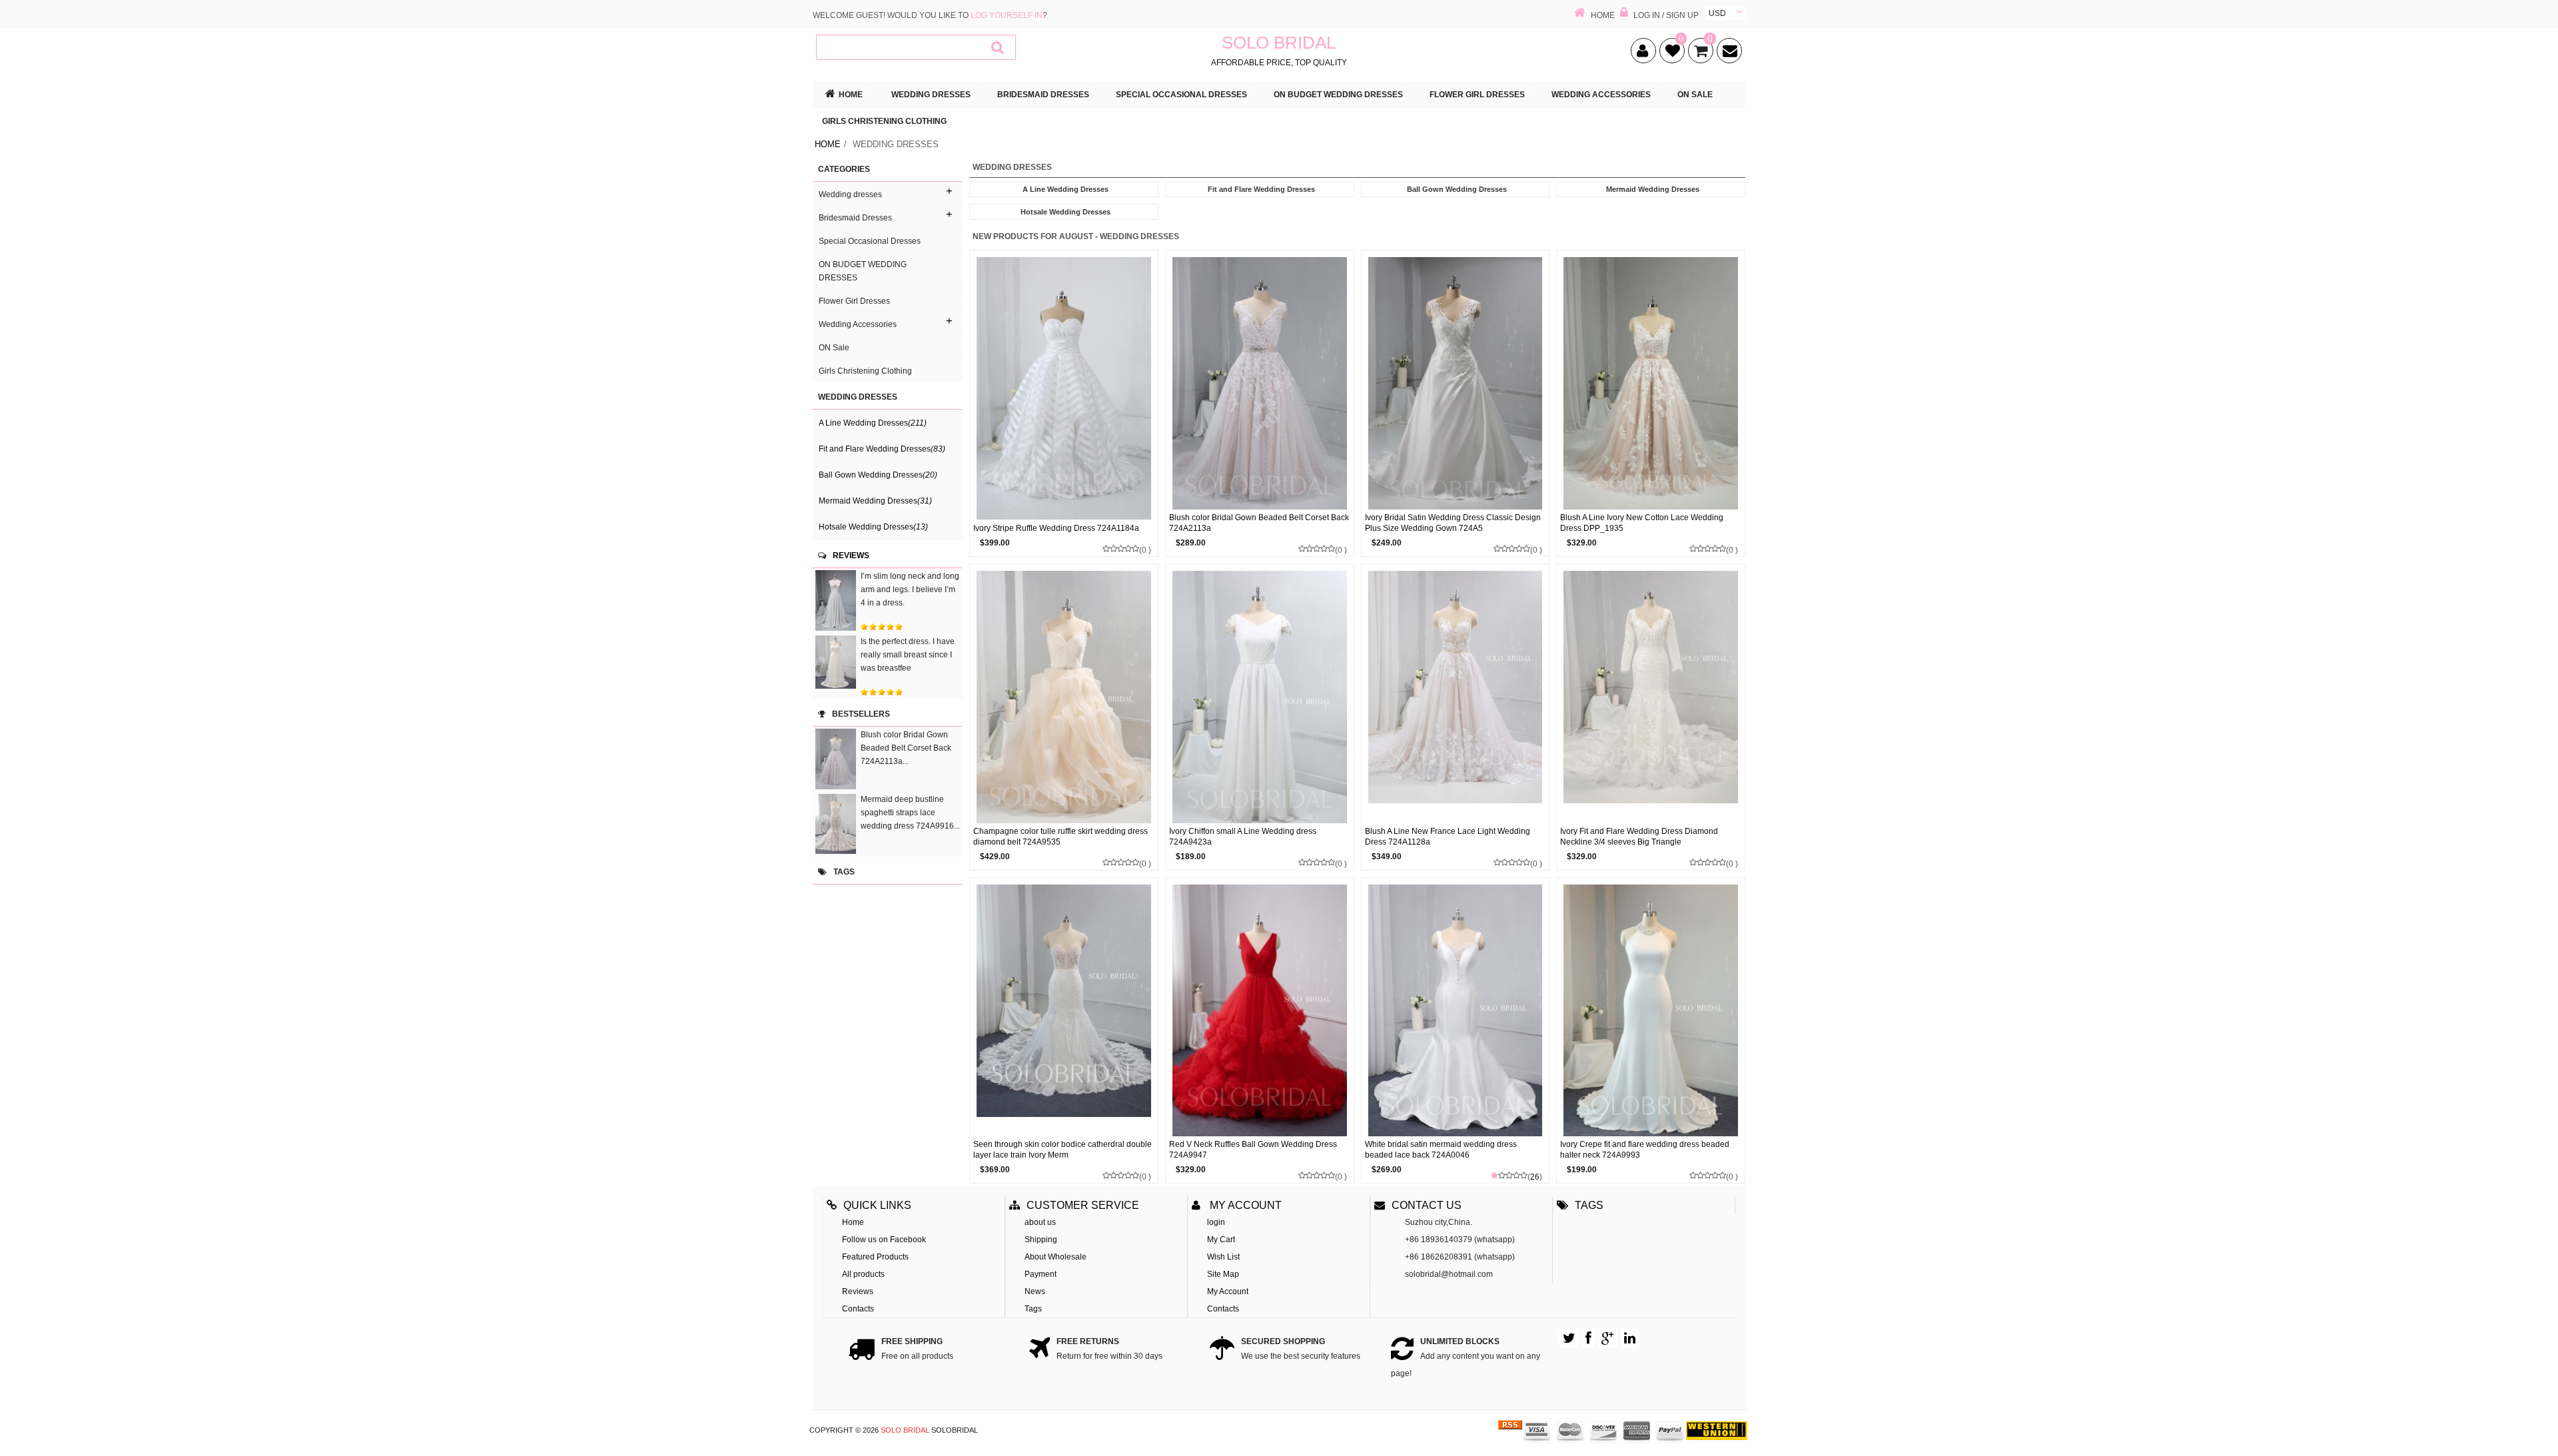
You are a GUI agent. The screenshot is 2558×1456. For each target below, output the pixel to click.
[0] (1670, 53)
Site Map (1223, 1274)
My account (1244, 1205)
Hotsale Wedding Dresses (873, 527)
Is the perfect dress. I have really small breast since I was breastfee (908, 655)
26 (1535, 1177)
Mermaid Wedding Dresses (875, 501)
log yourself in (1007, 15)
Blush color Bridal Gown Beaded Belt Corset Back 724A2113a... (906, 748)
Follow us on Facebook (884, 1240)
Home (828, 144)
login (1216, 1222)
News (1035, 1291)
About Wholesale (1056, 1257)
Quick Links (877, 1205)
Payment (1041, 1274)
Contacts (858, 1309)
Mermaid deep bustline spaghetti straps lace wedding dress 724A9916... (910, 813)
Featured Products (875, 1257)
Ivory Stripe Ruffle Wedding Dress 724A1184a (1056, 528)
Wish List (1223, 1257)
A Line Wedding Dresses (873, 423)
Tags (1033, 1309)
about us (1040, 1222)
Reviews (851, 555)
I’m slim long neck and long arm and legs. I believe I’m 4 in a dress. (910, 589)
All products (863, 1274)
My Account (1228, 1291)
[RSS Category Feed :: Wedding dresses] (1510, 1430)
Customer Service (1083, 1205)
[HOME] (1580, 14)
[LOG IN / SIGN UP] (1624, 14)
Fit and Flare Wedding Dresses (882, 449)
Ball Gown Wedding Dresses (878, 475)
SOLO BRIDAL (905, 1430)
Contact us (1427, 1205)
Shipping (1041, 1240)
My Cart (1221, 1240)
